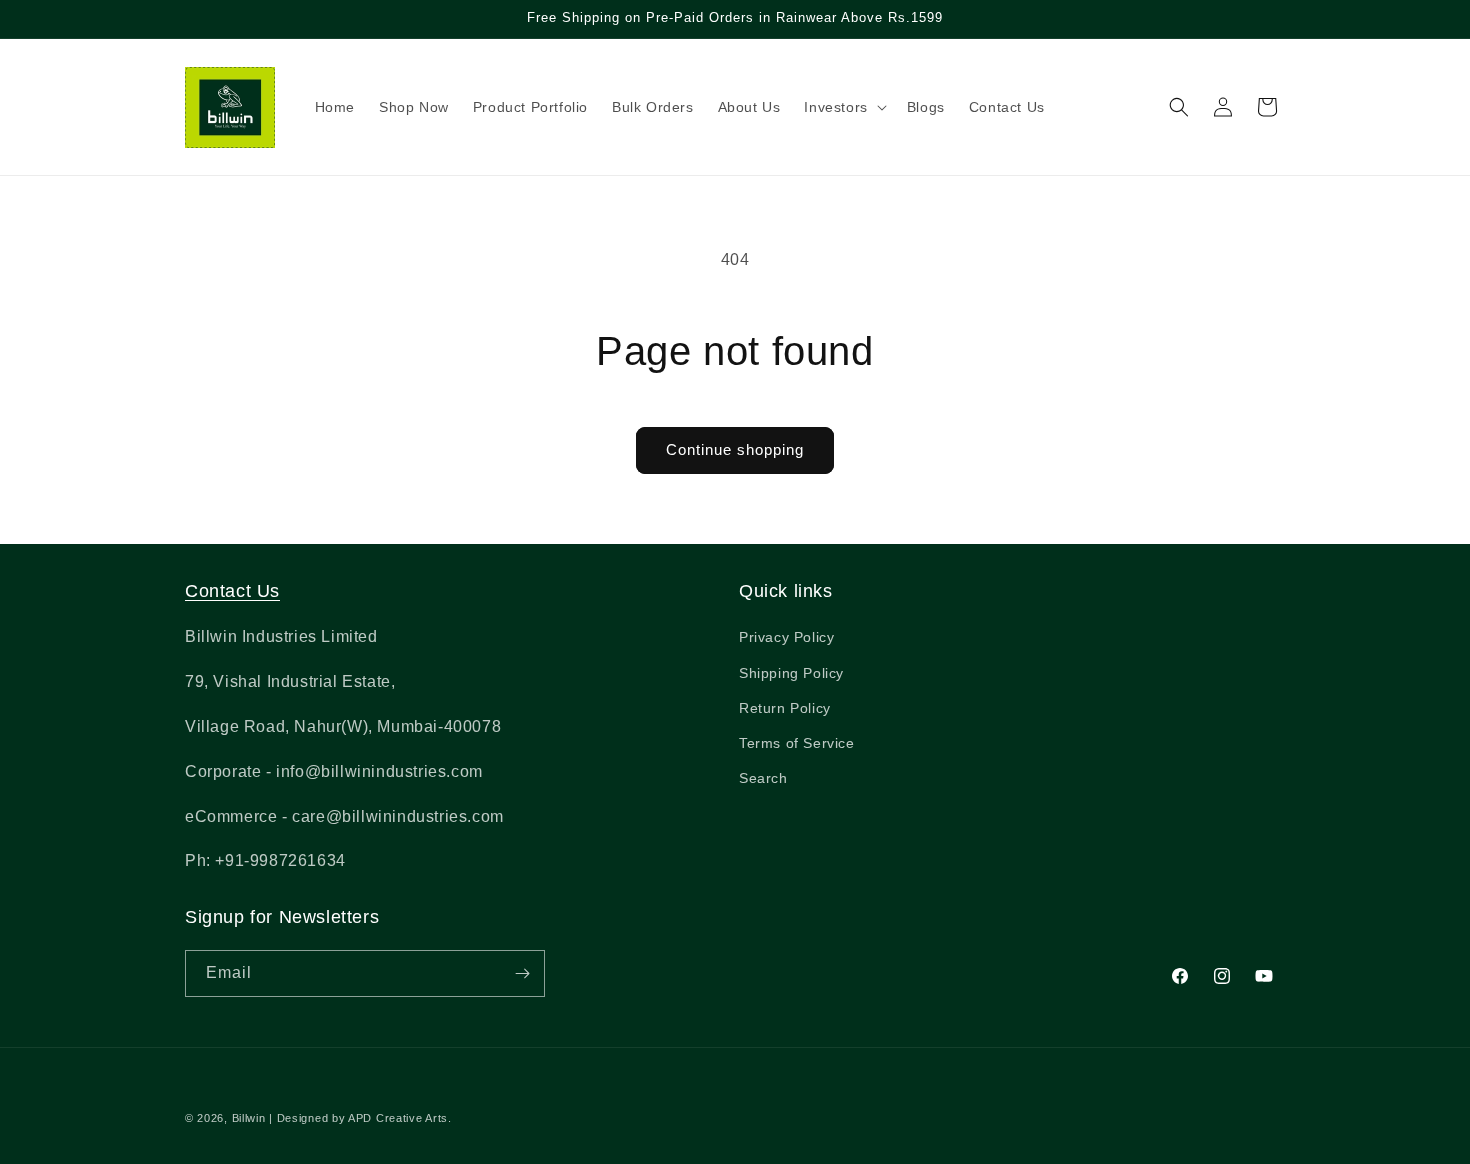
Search (763, 778)
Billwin (249, 1118)
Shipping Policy (791, 673)
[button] (843, 107)
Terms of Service (797, 743)
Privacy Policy (786, 637)
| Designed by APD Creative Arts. (360, 1118)
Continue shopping (735, 449)
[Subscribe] (522, 973)
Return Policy (785, 708)
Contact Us (232, 591)
